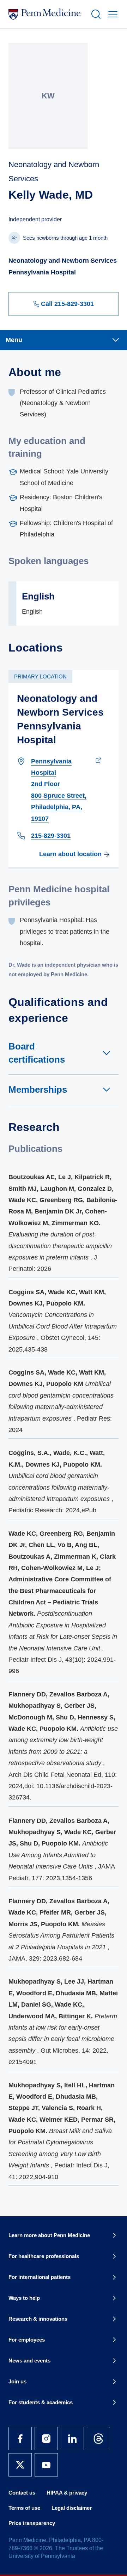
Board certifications (37, 1053)
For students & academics (41, 2402)
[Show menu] (111, 14)
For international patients (40, 2277)
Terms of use (24, 2508)
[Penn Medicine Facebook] (20, 2439)
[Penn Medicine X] (20, 2465)
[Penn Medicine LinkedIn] (72, 2439)
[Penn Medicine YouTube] (46, 2465)
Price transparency (32, 2523)
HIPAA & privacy (67, 2493)
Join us (17, 2381)
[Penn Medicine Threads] (98, 2439)
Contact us (22, 2493)
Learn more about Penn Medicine (49, 2235)
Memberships (38, 1090)
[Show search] (95, 14)
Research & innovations (38, 2319)
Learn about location (70, 854)
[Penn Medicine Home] (47, 14)
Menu (14, 340)
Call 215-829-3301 (67, 304)
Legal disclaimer (72, 2508)
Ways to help (24, 2298)
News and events (29, 2361)
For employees (27, 2340)
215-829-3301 (51, 836)
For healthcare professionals (44, 2256)
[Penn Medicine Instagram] (46, 2439)
